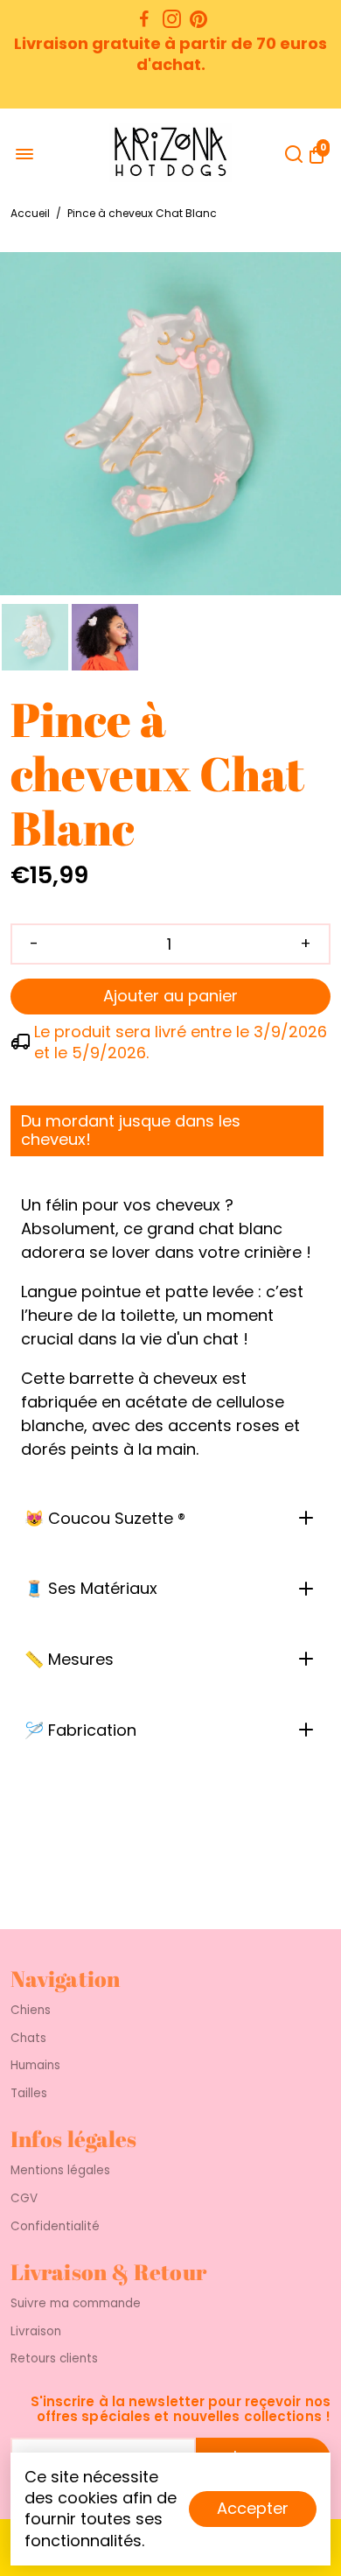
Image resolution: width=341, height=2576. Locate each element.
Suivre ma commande (76, 2304)
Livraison (36, 2332)
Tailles (29, 2094)
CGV (24, 2199)
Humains (35, 2066)
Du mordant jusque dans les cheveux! (131, 1130)
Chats (28, 2039)
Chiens (31, 2011)
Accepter (253, 2508)
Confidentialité (55, 2227)
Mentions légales (60, 2171)
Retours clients (54, 2359)
